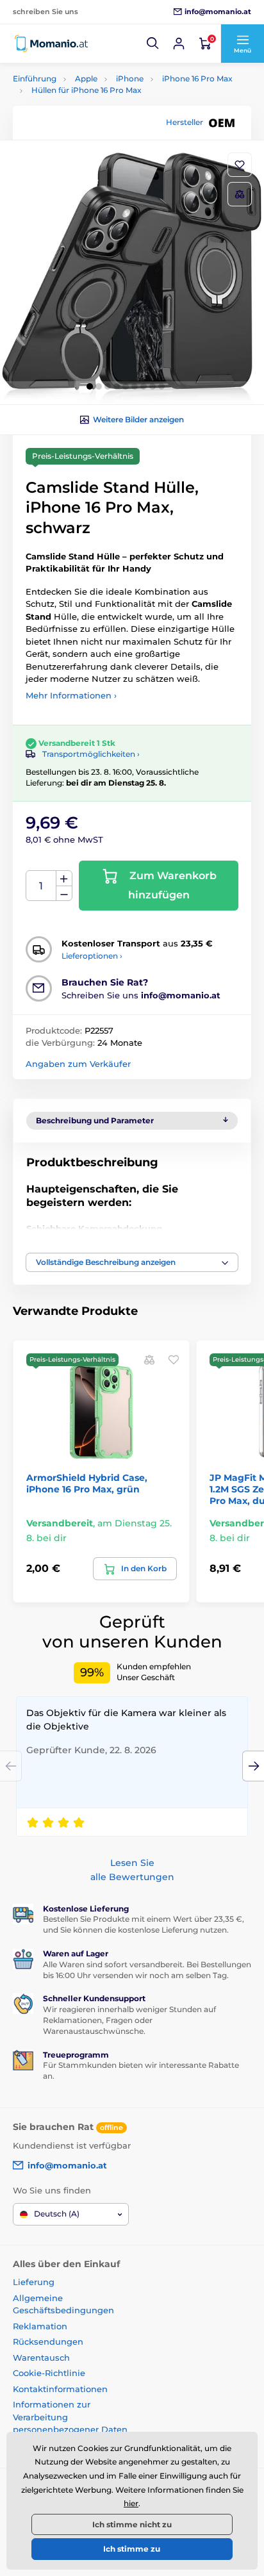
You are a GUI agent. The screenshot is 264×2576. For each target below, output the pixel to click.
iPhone (130, 78)
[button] (153, 44)
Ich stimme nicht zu (132, 2524)
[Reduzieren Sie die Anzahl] (64, 894)
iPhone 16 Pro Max (197, 78)
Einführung (35, 78)
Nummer (41, 886)
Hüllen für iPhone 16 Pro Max (87, 90)
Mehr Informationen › (71, 695)
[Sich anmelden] (179, 44)
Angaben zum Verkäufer (78, 1064)
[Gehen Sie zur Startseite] (51, 44)
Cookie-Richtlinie (49, 2373)
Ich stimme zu (132, 2549)
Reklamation (40, 2326)
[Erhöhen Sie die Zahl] (64, 879)
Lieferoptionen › (92, 956)
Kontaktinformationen (60, 2389)
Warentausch (41, 2357)
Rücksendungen (48, 2341)
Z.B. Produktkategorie (90, 111)
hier (131, 2503)
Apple (86, 78)
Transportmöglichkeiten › (91, 754)
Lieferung (34, 2282)
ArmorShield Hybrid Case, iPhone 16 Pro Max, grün (87, 1483)
